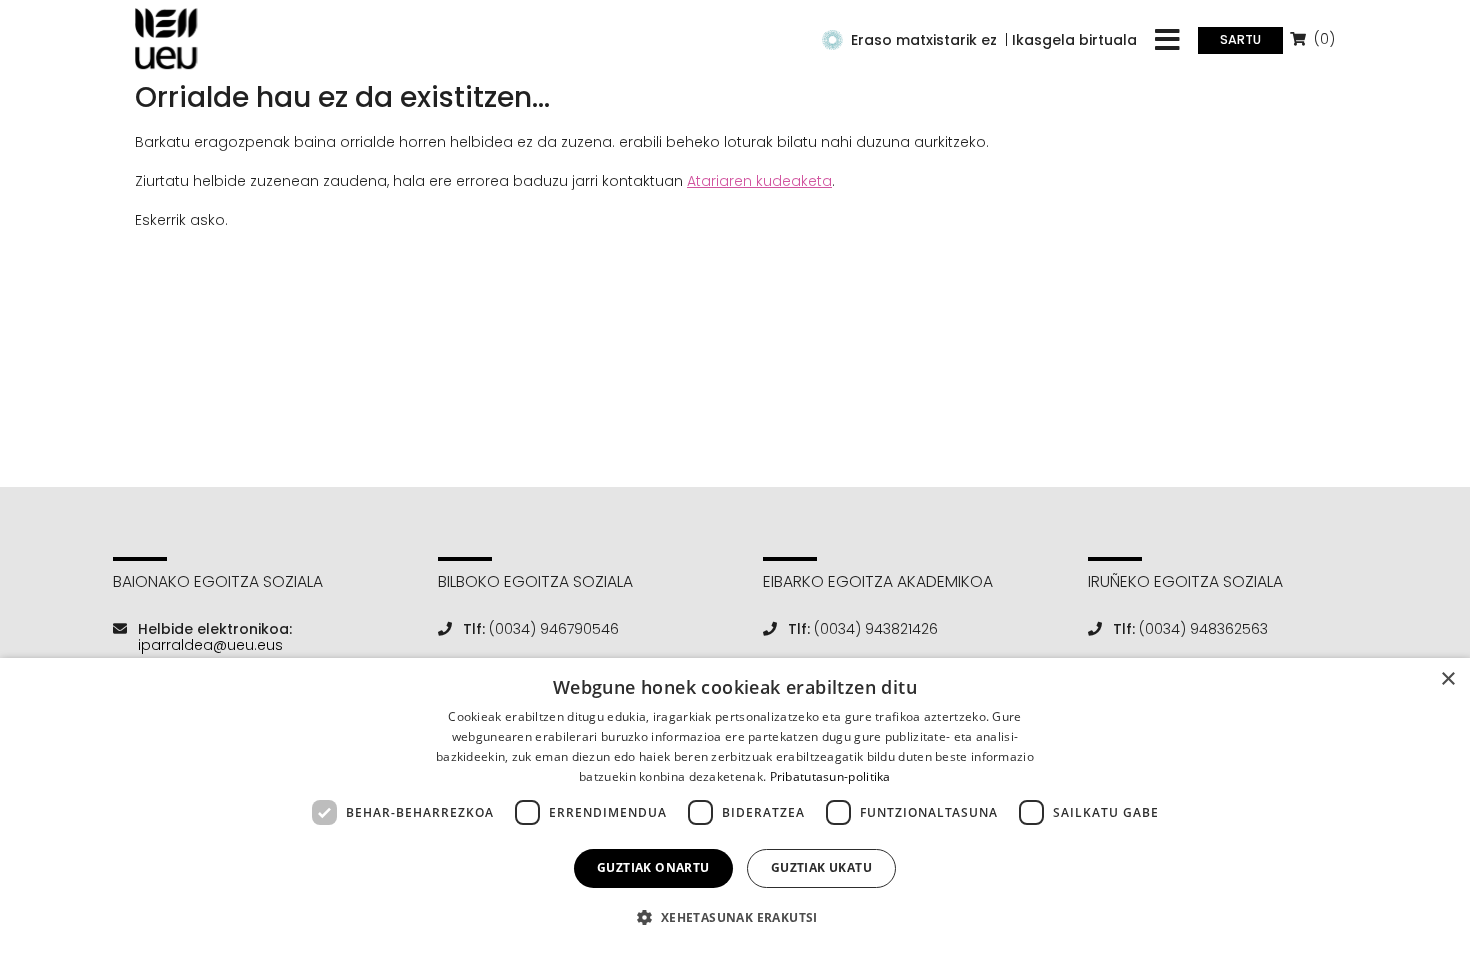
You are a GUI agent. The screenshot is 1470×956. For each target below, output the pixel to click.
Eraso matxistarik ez (924, 40)
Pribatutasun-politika (830, 776)
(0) (1322, 39)
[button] (734, 917)
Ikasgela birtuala (1074, 40)
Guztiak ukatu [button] (821, 867)
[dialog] (735, 807)
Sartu (1240, 39)
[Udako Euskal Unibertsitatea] (166, 39)
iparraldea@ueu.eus (210, 645)
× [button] (1447, 679)
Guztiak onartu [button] (653, 867)
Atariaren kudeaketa (759, 181)
